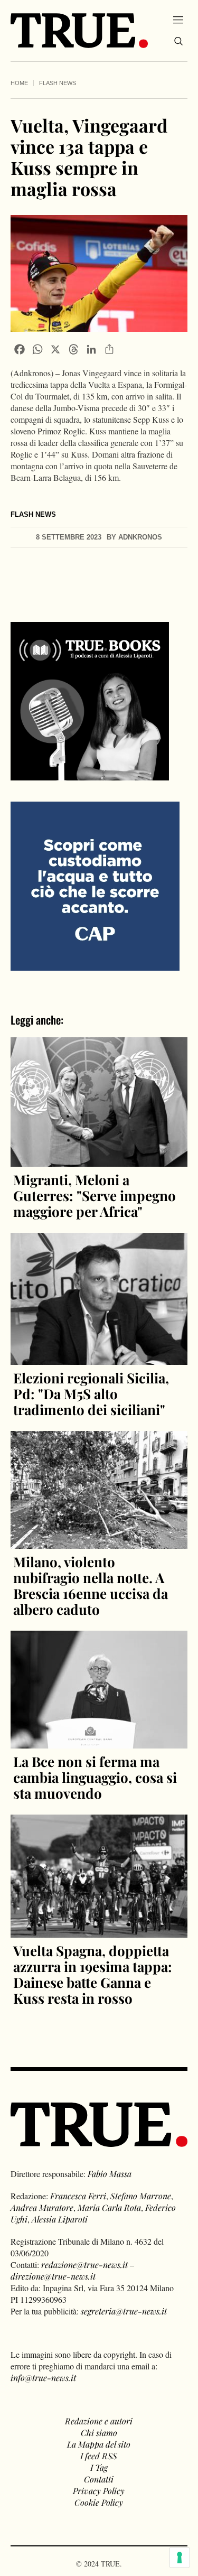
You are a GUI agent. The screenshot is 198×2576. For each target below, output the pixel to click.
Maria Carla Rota (109, 2207)
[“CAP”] (95, 885)
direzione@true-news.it (53, 2276)
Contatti (99, 2479)
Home (19, 83)
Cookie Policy (99, 2502)
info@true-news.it (43, 2378)
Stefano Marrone (141, 2196)
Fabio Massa (110, 2174)
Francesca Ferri (78, 2196)
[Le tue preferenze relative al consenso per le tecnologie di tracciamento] (180, 2558)
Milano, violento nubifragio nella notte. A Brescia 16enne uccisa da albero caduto (91, 1585)
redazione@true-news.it (84, 2265)
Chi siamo (99, 2433)
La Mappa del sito (99, 2444)
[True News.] (79, 31)
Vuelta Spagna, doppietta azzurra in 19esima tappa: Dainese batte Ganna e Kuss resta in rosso (93, 1974)
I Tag (99, 2467)
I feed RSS (99, 2456)
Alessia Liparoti (60, 2219)
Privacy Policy (99, 2491)
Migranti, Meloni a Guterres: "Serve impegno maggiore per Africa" (95, 1196)
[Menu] (178, 20)
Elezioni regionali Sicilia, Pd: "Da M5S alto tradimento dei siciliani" (91, 1394)
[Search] (178, 41)
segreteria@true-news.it (124, 2311)
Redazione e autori (99, 2421)
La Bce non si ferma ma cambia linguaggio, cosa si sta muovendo (95, 1777)
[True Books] (90, 774)
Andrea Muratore (42, 2207)
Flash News (58, 83)
